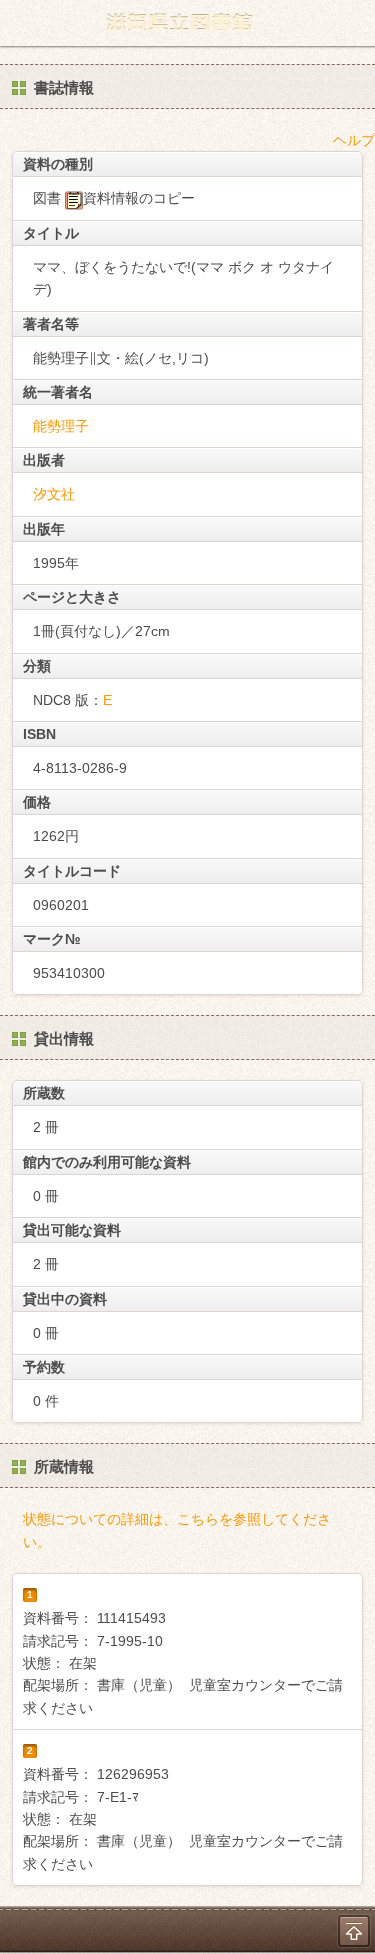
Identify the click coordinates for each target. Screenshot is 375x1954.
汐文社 (54, 494)
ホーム (21, 23)
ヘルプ (354, 140)
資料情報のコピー (139, 198)
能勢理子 (61, 426)
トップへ (354, 1931)
